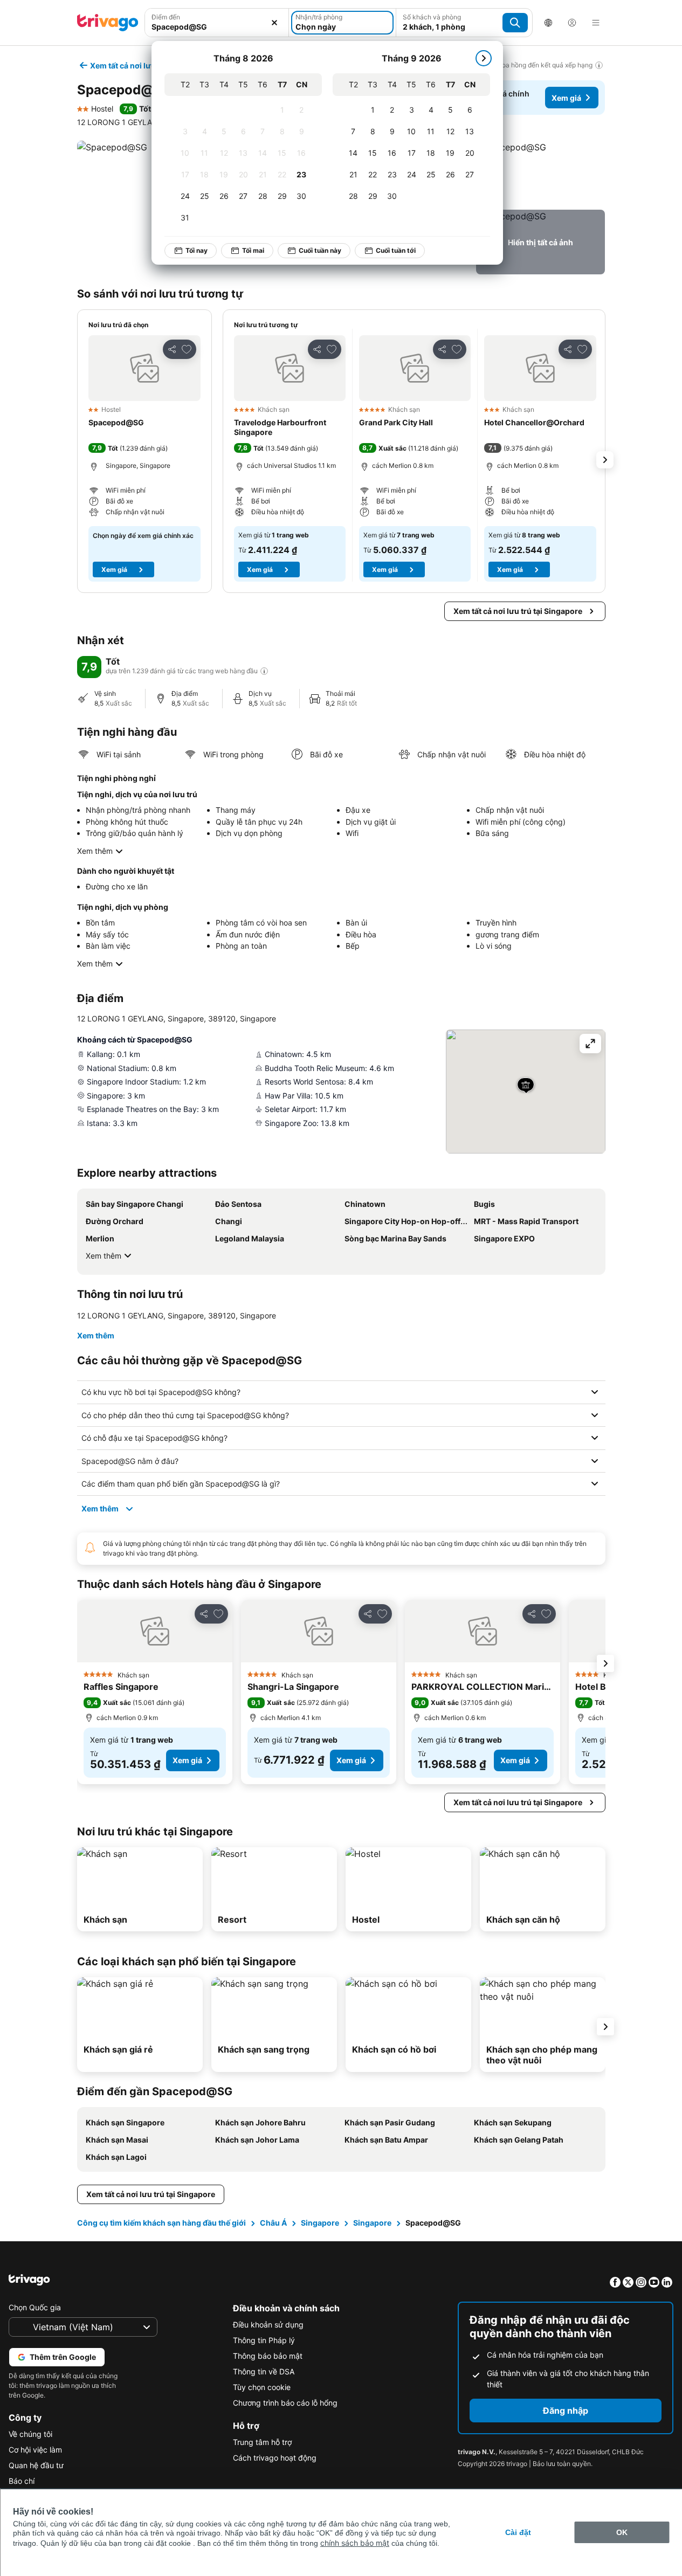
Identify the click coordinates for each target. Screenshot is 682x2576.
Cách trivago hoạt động (275, 2458)
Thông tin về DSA (264, 2371)
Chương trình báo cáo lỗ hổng (285, 2403)
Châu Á (273, 2223)
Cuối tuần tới (396, 250)
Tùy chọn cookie (262, 2387)
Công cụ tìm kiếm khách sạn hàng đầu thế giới (161, 2223)
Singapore (320, 2223)
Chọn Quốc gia (35, 2307)
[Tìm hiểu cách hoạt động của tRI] (264, 671)
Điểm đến (166, 17)
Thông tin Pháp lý (264, 2340)
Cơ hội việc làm (35, 2450)
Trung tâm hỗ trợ (262, 2442)
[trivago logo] (108, 23)
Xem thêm (95, 851)
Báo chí (22, 2481)
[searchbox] (217, 27)
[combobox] (217, 23)
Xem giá (566, 98)
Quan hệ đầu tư (36, 2465)
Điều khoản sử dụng (268, 2325)
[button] (217, 23)
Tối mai (253, 250)
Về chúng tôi (30, 2434)
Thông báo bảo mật (268, 2356)
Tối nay (197, 250)
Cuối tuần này (320, 250)
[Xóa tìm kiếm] (274, 23)
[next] (484, 58)
